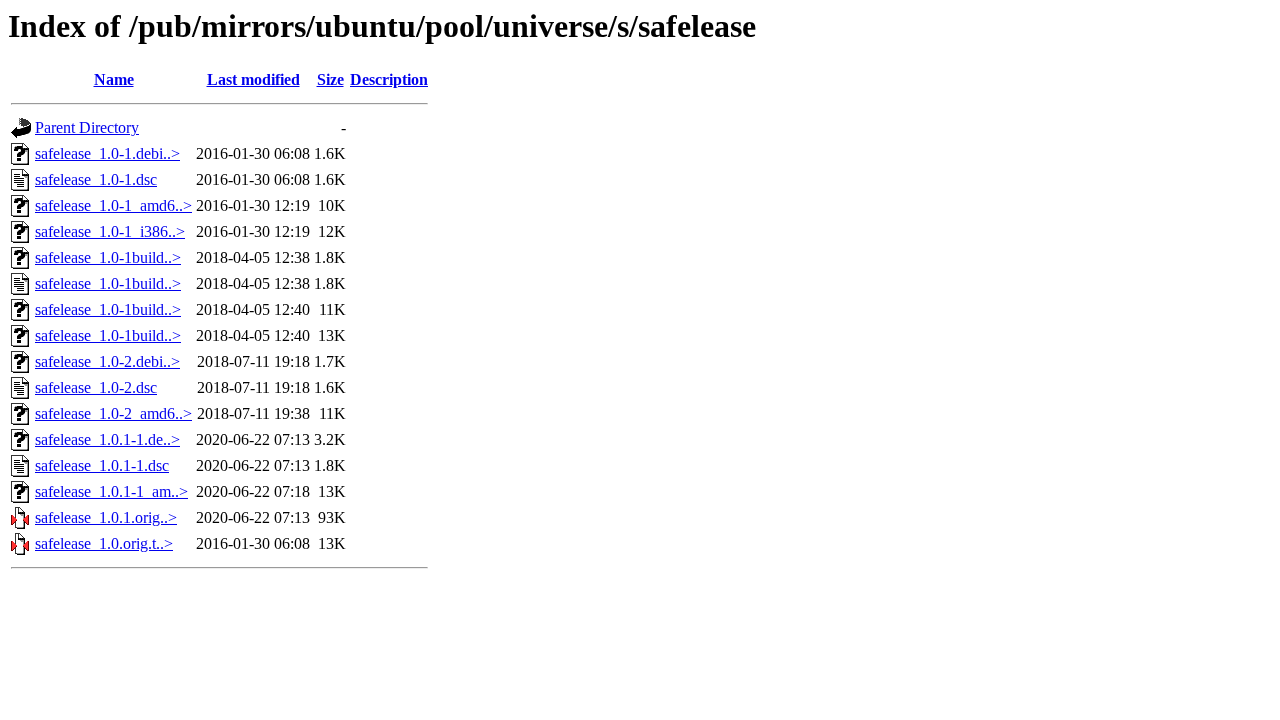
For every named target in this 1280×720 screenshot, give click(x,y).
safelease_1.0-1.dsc (96, 179)
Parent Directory (87, 127)
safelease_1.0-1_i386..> (110, 231)
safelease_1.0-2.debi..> (107, 361)
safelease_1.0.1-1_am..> (111, 491)
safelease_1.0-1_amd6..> (113, 205)
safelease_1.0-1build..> (108, 257)
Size (330, 79)
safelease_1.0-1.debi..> (107, 153)
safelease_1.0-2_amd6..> (113, 413)
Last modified (253, 79)
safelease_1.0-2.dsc (96, 387)
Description (389, 79)
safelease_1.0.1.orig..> (106, 517)
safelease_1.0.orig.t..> (104, 543)
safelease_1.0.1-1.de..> (107, 439)
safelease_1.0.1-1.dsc (102, 465)
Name (114, 79)
